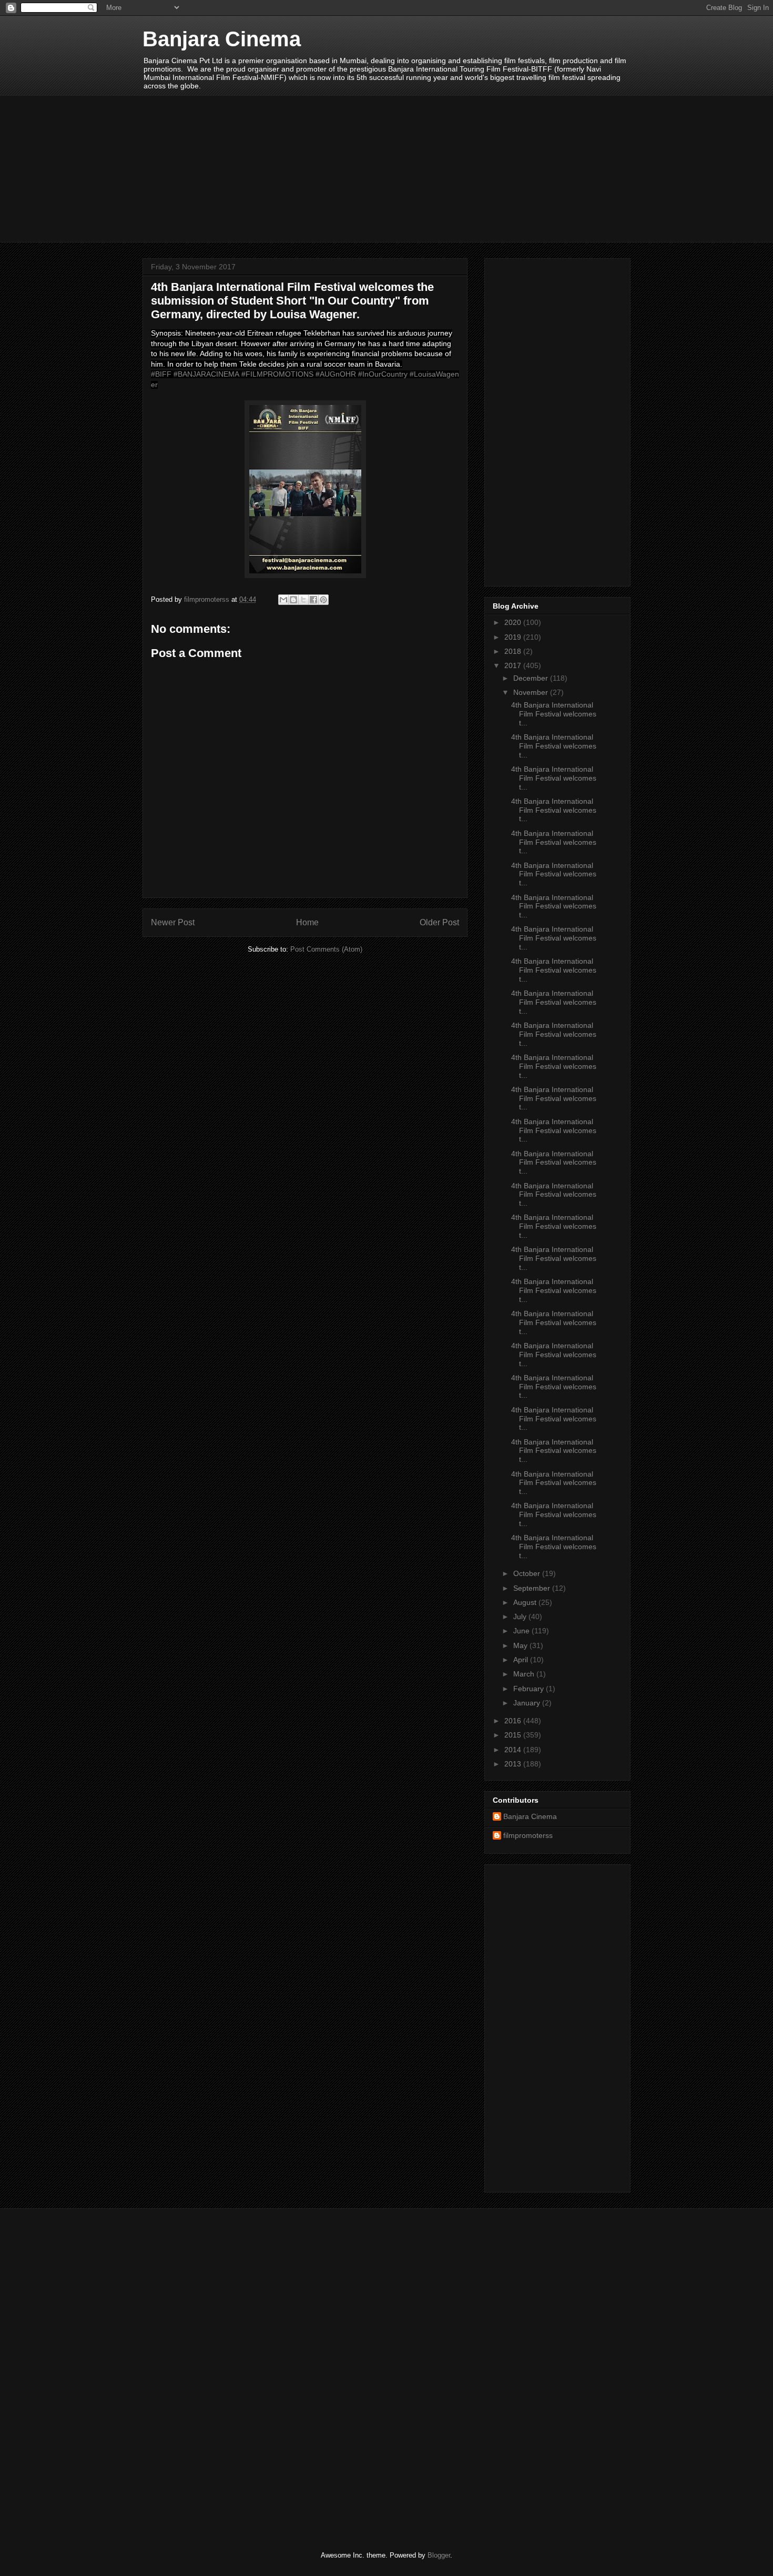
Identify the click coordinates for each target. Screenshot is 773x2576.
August (526, 1602)
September (533, 1588)
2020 (514, 622)
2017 (514, 665)
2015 (514, 1735)
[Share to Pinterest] (323, 600)
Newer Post (173, 922)
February (530, 1689)
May (521, 1645)
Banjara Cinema (222, 39)
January (528, 1703)
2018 (514, 651)
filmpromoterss (528, 1835)
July (521, 1617)
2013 (514, 1764)
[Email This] (283, 600)
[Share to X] (303, 600)
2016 (514, 1721)
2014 (514, 1750)
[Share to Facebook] (313, 600)
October (528, 1573)
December (532, 678)
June (522, 1631)
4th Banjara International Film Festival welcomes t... (554, 714)
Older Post (439, 922)
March (525, 1674)
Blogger (439, 2555)
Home (307, 922)
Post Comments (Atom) (326, 949)
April (522, 1660)
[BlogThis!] (293, 600)
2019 (514, 637)
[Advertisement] (387, 169)
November (532, 692)
